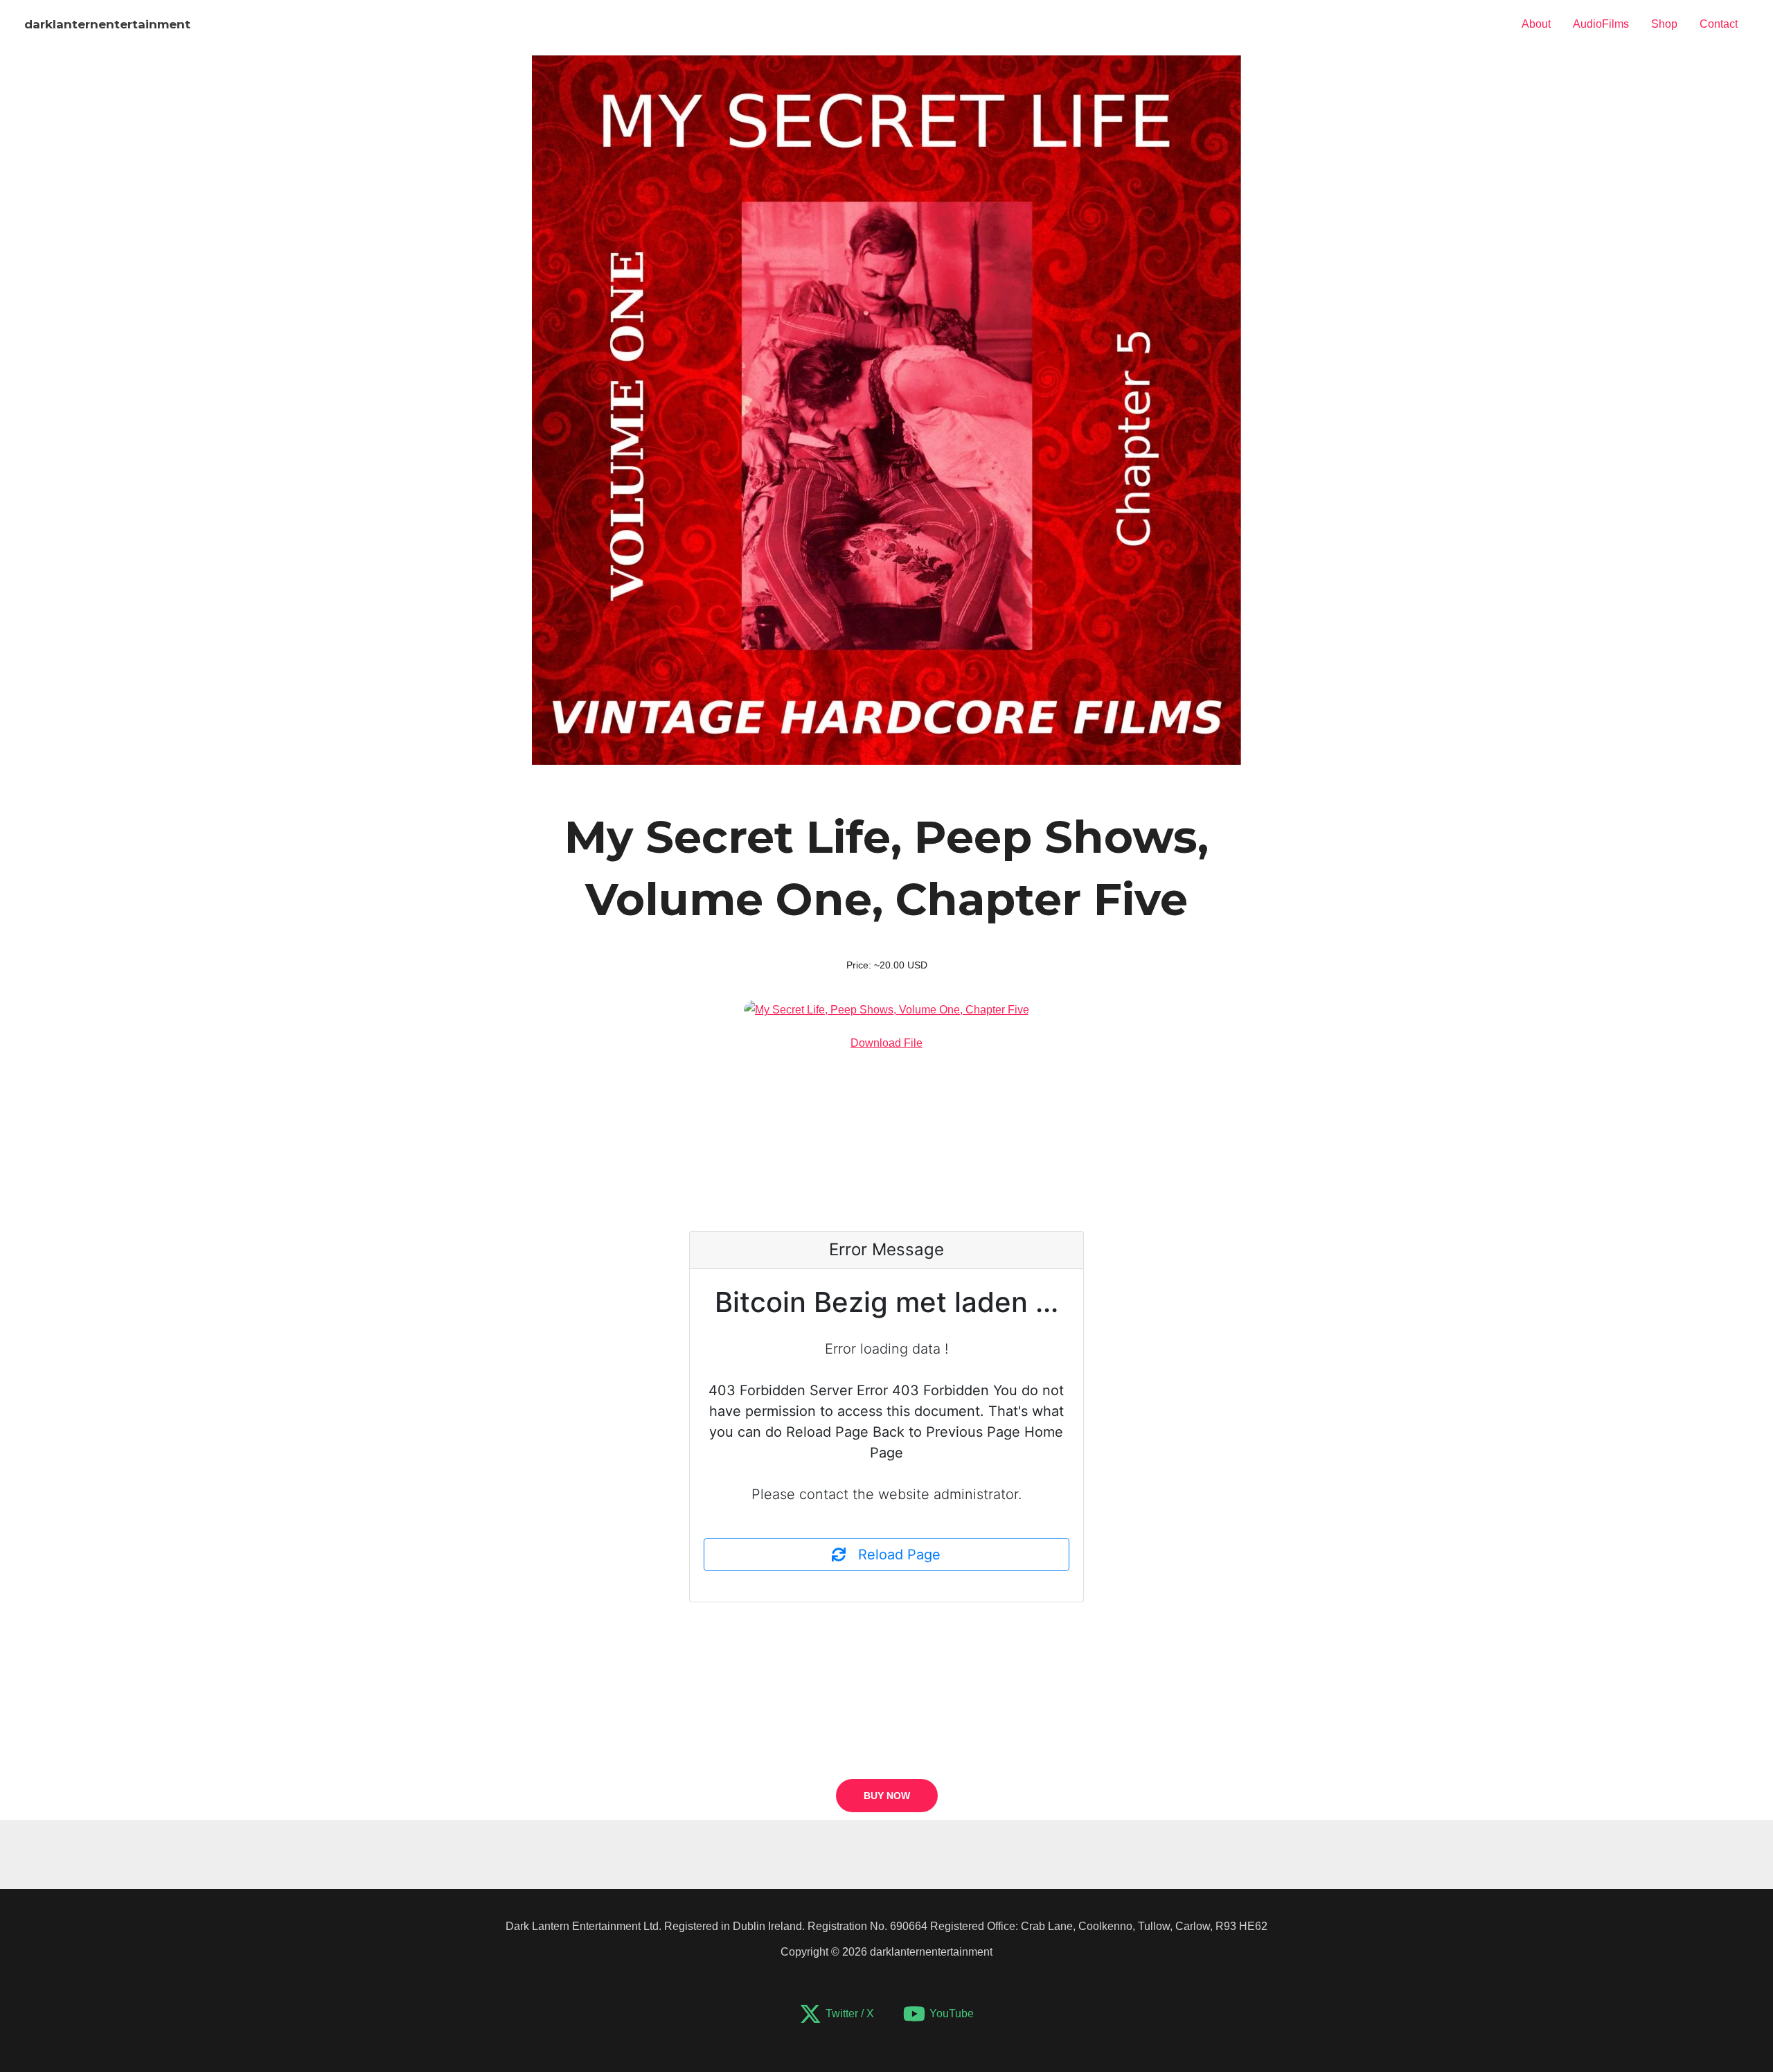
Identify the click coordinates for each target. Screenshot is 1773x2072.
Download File (886, 1043)
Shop (1664, 24)
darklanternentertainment (107, 24)
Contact (1719, 24)
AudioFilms (1601, 24)
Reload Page (893, 1555)
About (1536, 24)
